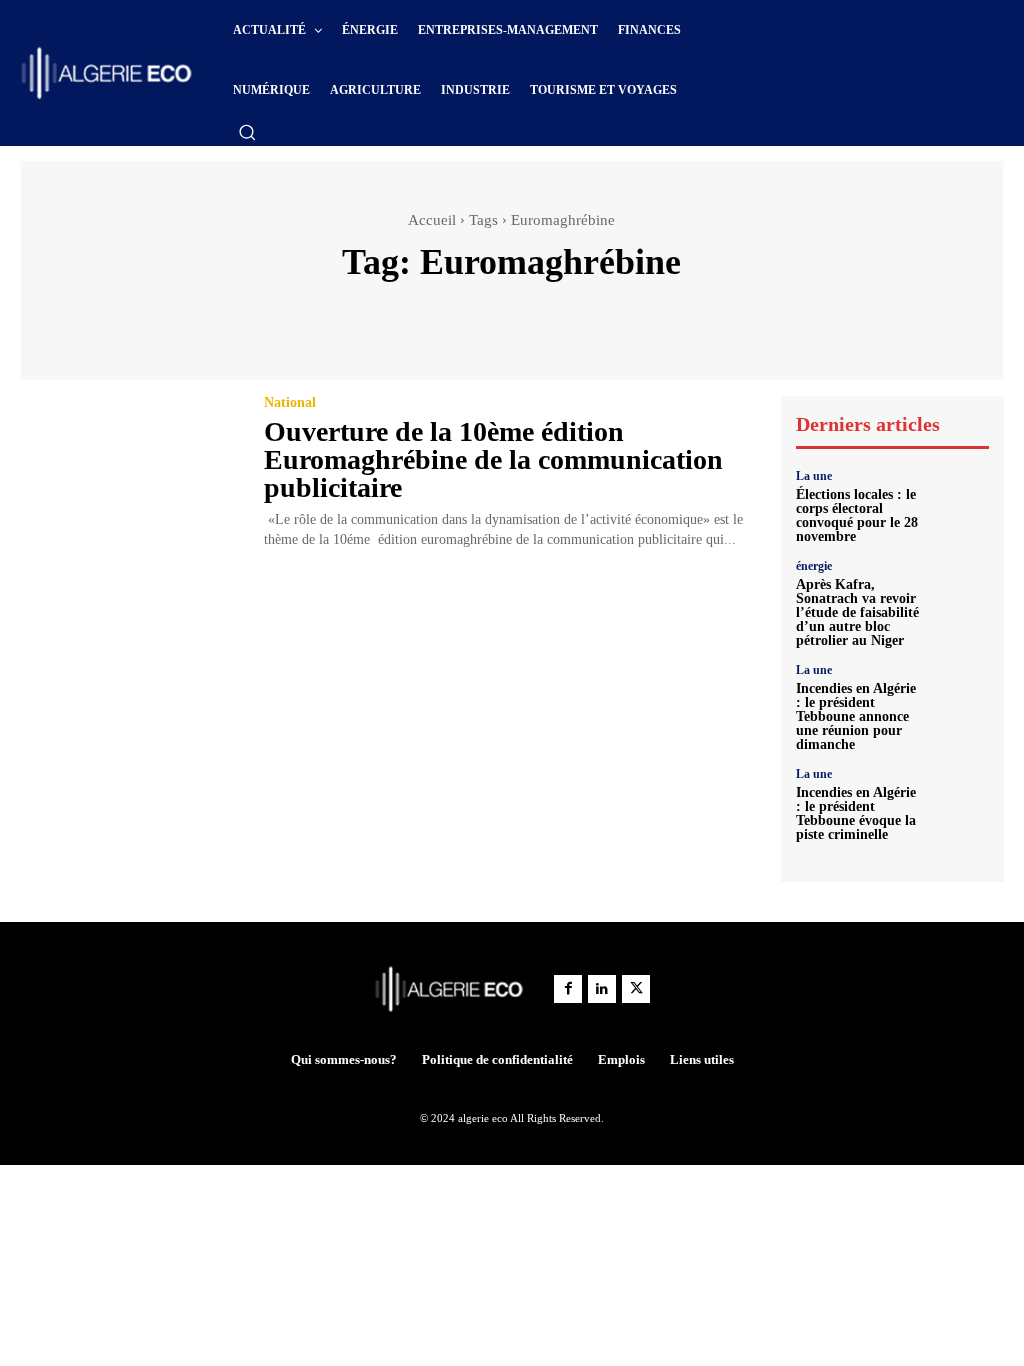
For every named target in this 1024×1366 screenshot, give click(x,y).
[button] (247, 132)
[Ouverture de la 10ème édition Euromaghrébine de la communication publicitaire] (129, 466)
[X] (636, 989)
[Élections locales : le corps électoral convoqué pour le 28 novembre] (960, 499)
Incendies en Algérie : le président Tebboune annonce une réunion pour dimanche (856, 716)
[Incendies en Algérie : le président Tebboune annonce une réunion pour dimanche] (960, 693)
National (290, 403)
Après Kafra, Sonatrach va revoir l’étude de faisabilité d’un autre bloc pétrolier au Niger (857, 612)
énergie (814, 566)
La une (814, 476)
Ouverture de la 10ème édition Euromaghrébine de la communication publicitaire (493, 459)
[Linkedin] (602, 989)
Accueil (432, 220)
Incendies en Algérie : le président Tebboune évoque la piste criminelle (856, 813)
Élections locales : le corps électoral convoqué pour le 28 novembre (857, 515)
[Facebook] (568, 989)
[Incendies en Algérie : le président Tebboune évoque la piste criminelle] (960, 797)
